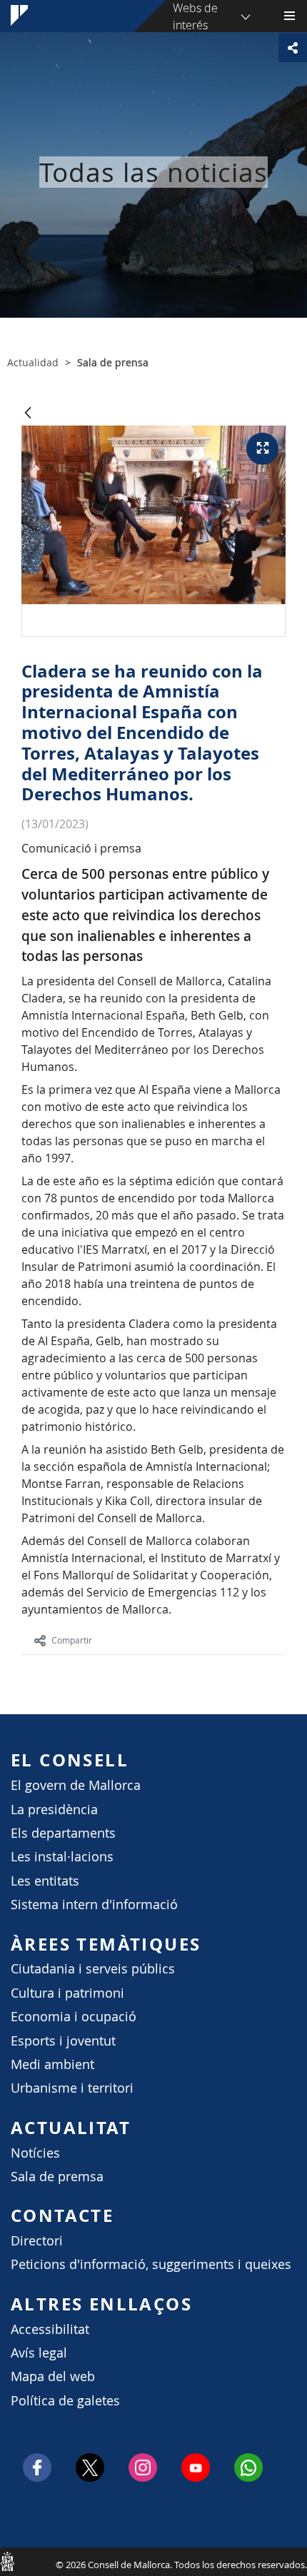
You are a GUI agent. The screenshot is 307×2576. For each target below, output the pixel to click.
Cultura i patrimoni (67, 1993)
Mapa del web (53, 2376)
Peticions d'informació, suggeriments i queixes (151, 2264)
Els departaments (63, 1833)
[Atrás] (28, 414)
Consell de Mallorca (7, 2561)
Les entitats (45, 1881)
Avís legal (39, 2353)
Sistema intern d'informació (94, 1905)
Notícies (35, 2153)
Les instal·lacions (62, 1857)
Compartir (72, 1640)
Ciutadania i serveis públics (93, 1969)
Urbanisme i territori (72, 2088)
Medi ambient (52, 2064)
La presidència (54, 1810)
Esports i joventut (63, 2041)
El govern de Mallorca (76, 1785)
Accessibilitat (50, 2329)
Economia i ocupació (74, 2017)
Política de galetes (65, 2401)
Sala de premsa (57, 2177)
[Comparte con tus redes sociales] (293, 48)
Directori (37, 2241)
